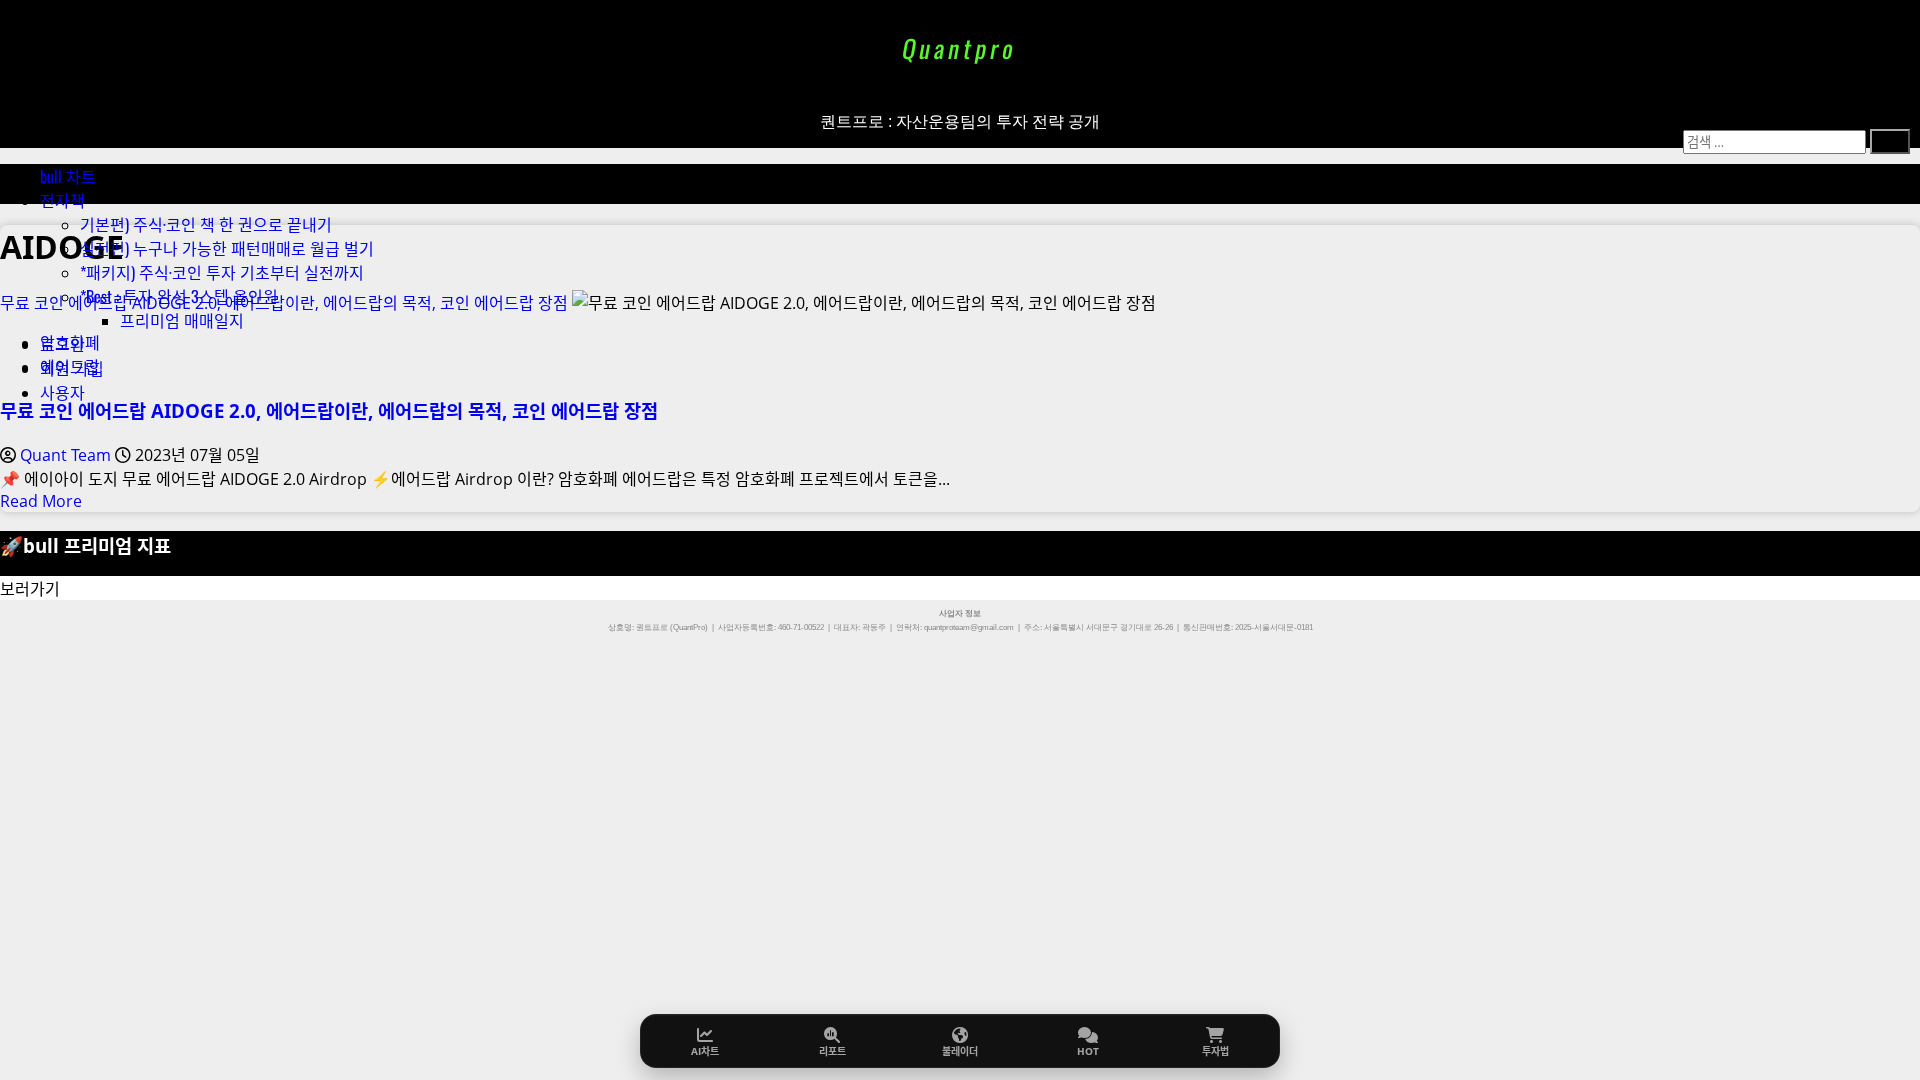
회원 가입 (72, 368)
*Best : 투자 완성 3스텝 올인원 (179, 296)
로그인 (62, 344)
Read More (41, 501)
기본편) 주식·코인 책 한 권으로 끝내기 (206, 224)
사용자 (62, 392)
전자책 (62, 200)
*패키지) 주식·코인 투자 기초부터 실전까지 (222, 272)
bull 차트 (68, 176)
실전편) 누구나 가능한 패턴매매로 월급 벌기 (227, 248)
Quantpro (959, 48)
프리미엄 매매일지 (182, 320)
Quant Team (67, 455)
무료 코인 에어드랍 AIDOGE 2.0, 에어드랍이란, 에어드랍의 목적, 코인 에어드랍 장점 (329, 410)
